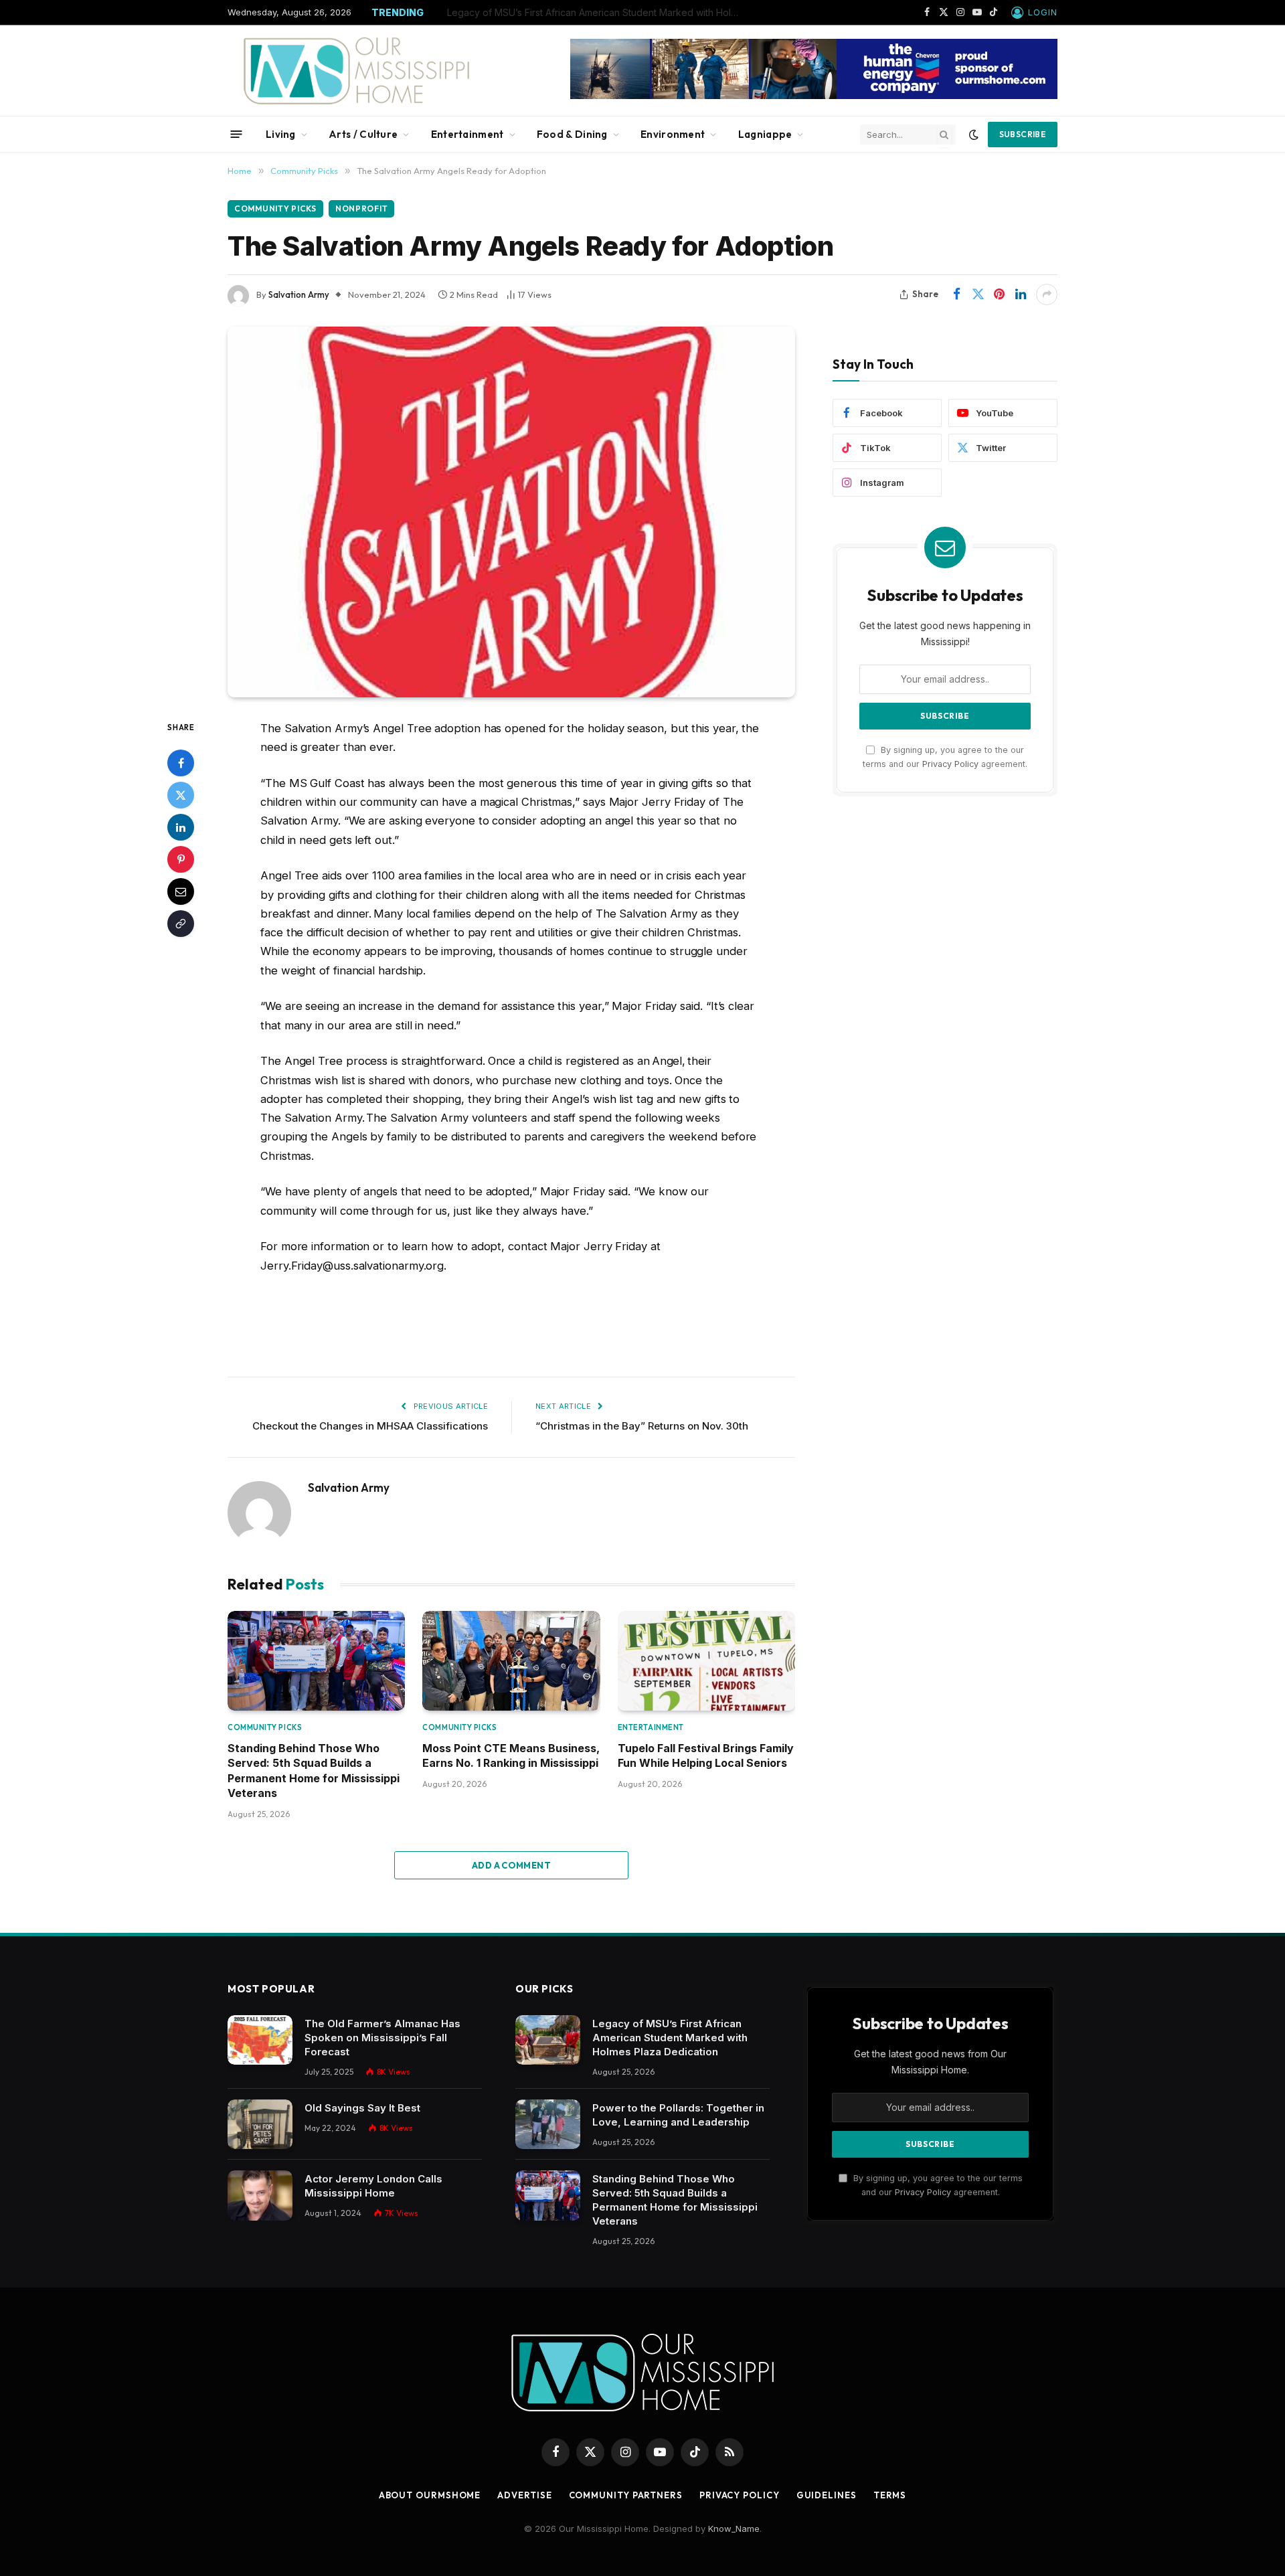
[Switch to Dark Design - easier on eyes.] (974, 135)
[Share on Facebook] (956, 294)
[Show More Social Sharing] (1047, 294)
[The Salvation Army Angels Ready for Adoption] (511, 512)
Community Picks (275, 208)
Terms (890, 2495)
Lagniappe (765, 134)
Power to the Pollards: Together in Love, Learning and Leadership (593, 12)
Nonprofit (361, 208)
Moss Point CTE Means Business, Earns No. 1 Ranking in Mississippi (511, 1755)
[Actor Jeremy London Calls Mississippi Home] (260, 2196)
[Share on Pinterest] (999, 294)
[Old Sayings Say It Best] (260, 2125)
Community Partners (626, 2495)
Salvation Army (299, 294)
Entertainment (467, 134)
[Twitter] (181, 795)
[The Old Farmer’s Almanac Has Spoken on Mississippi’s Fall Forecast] (260, 2040)
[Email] (181, 891)
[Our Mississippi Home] (357, 71)
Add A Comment (511, 1865)
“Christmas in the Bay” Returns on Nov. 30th (642, 1426)
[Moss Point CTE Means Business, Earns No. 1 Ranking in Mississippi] (511, 1661)
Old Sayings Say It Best (362, 2108)
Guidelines (827, 2495)
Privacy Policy (950, 764)
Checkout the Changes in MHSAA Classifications (370, 1426)
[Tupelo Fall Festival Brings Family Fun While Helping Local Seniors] (706, 1661)
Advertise (524, 2495)
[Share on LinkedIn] (1021, 294)
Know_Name (734, 2528)
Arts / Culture (363, 134)
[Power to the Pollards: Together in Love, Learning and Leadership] (548, 2125)
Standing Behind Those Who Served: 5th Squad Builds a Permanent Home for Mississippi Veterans (314, 1771)
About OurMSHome (430, 2495)
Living (281, 134)
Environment (673, 134)
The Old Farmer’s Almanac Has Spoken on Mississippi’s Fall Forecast (382, 2038)
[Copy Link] (181, 924)
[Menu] (237, 134)
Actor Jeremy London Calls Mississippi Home (373, 2186)
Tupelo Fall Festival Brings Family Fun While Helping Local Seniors (706, 1755)
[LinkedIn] (181, 827)
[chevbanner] (814, 96)
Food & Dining (572, 134)
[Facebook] (181, 763)
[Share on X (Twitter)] (978, 294)
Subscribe (1023, 134)
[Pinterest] (181, 859)
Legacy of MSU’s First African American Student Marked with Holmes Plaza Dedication (670, 2038)
